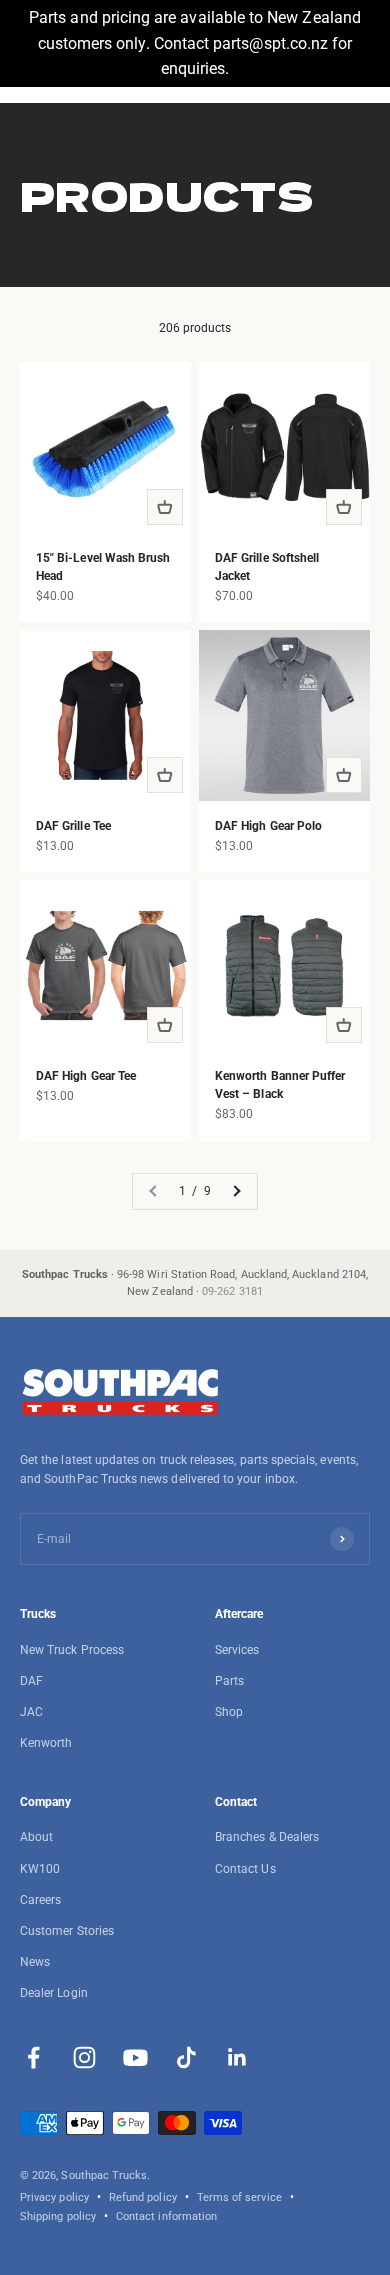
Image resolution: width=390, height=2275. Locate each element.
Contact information (166, 2216)
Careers (40, 1900)
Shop (229, 1712)
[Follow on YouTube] (135, 2057)
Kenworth (46, 1743)
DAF (31, 1681)
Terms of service (239, 2197)
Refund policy (143, 2197)
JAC (31, 1712)
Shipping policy (58, 2216)
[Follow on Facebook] (33, 2057)
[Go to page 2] (236, 1191)
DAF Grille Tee (73, 826)
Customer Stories (67, 1931)
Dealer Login (54, 1993)
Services (237, 1650)
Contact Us (245, 1869)
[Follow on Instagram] (84, 2057)
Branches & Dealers (267, 1837)
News (35, 1962)
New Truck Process (72, 1650)
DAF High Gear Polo (268, 826)
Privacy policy (54, 2197)
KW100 (40, 1869)
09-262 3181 (232, 1291)
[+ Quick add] (165, 507)
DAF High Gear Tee (86, 1076)
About (36, 1837)
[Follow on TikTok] (186, 2057)
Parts (229, 1681)
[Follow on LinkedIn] (237, 2057)
